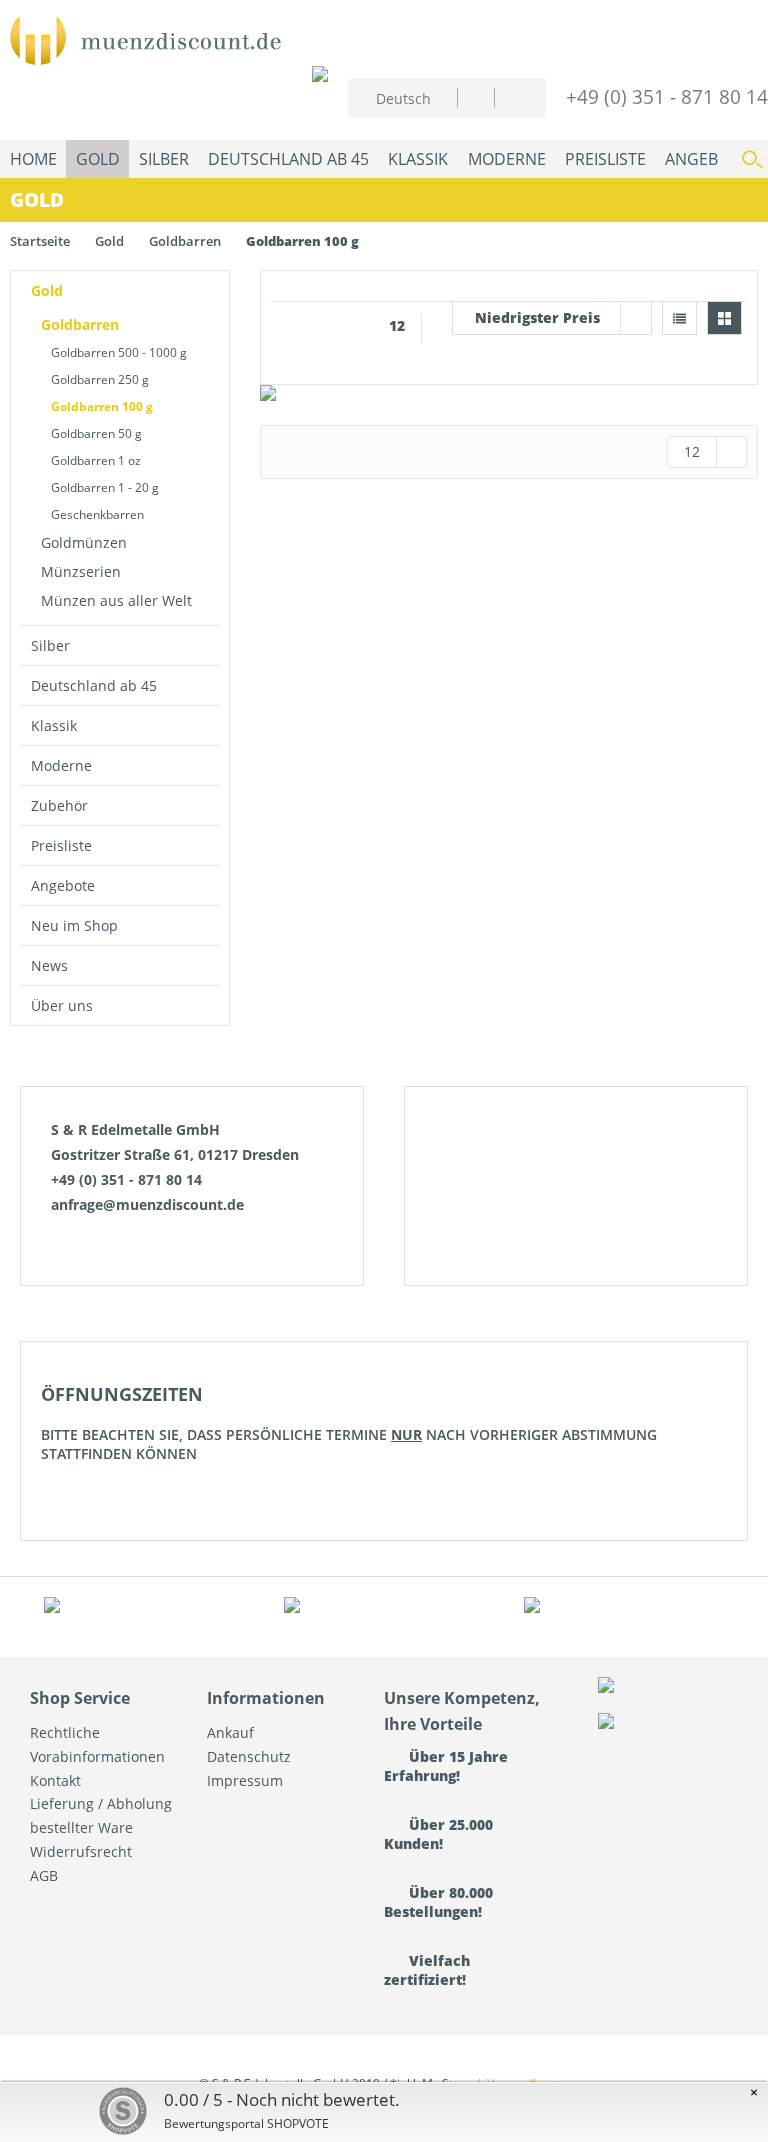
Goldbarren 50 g (96, 433)
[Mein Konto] (476, 97)
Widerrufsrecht (81, 1851)
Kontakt (55, 1780)
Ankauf (230, 1732)
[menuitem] (476, 97)
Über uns (62, 1005)
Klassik (54, 725)
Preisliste (61, 845)
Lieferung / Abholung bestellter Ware (101, 1815)
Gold (47, 290)
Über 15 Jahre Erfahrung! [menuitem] (446, 1766)
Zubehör (59, 805)
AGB (44, 1875)
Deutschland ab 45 (94, 685)
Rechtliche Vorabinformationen (97, 1744)
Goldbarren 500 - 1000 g (119, 352)
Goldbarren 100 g (102, 406)
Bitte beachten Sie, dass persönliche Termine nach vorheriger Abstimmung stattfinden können (349, 1422)
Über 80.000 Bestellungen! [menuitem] (438, 1902)
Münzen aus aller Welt (116, 600)
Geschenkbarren (97, 514)
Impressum (245, 1780)
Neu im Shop (74, 925)
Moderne (61, 765)
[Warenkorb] (514, 95)
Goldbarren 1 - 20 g (105, 487)
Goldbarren (80, 324)
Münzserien (81, 571)
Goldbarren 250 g (100, 379)
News (49, 965)
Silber (50, 645)
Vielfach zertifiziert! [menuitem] (427, 1970)
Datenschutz (249, 1756)
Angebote (63, 885)
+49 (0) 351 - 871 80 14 (667, 96)
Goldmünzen (84, 542)
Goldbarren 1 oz (96, 460)
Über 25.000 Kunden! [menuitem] (438, 1834)
